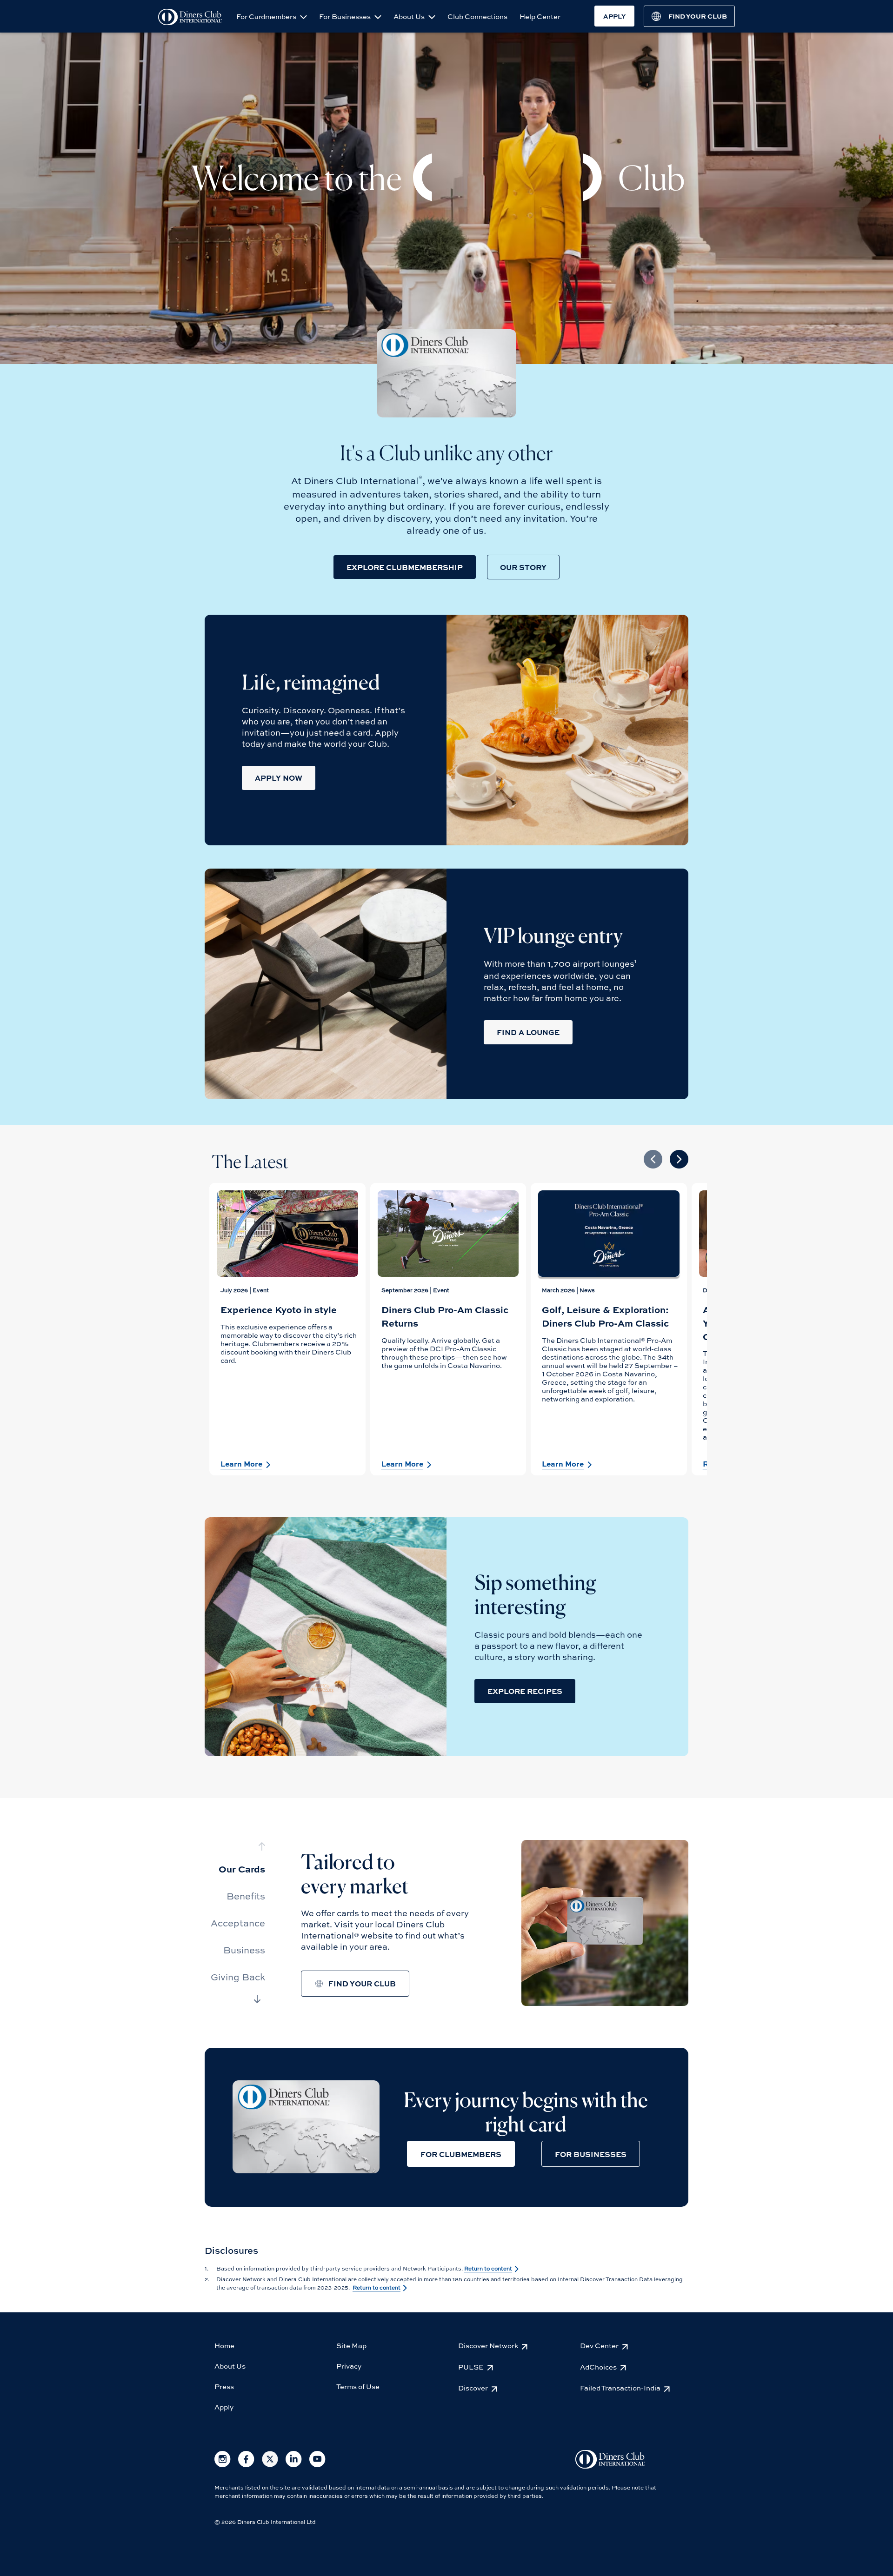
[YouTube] (317, 2465)
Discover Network (488, 2345)
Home (224, 2345)
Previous (653, 1159)
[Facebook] (246, 2465)
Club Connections (477, 16)
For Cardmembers (267, 16)
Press (224, 2386)
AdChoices (598, 2367)
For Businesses (346, 16)
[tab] (238, 1869)
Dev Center (599, 2345)
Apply (224, 2407)
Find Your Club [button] (362, 1983)
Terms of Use (358, 2386)
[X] (270, 2465)
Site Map (351, 2345)
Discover (473, 2388)
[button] (405, 567)
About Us (410, 16)
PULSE (471, 2367)
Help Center (540, 16)
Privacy (349, 2366)
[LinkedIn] (294, 2465)
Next (679, 1159)
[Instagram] (223, 2465)
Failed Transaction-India (620, 2388)
